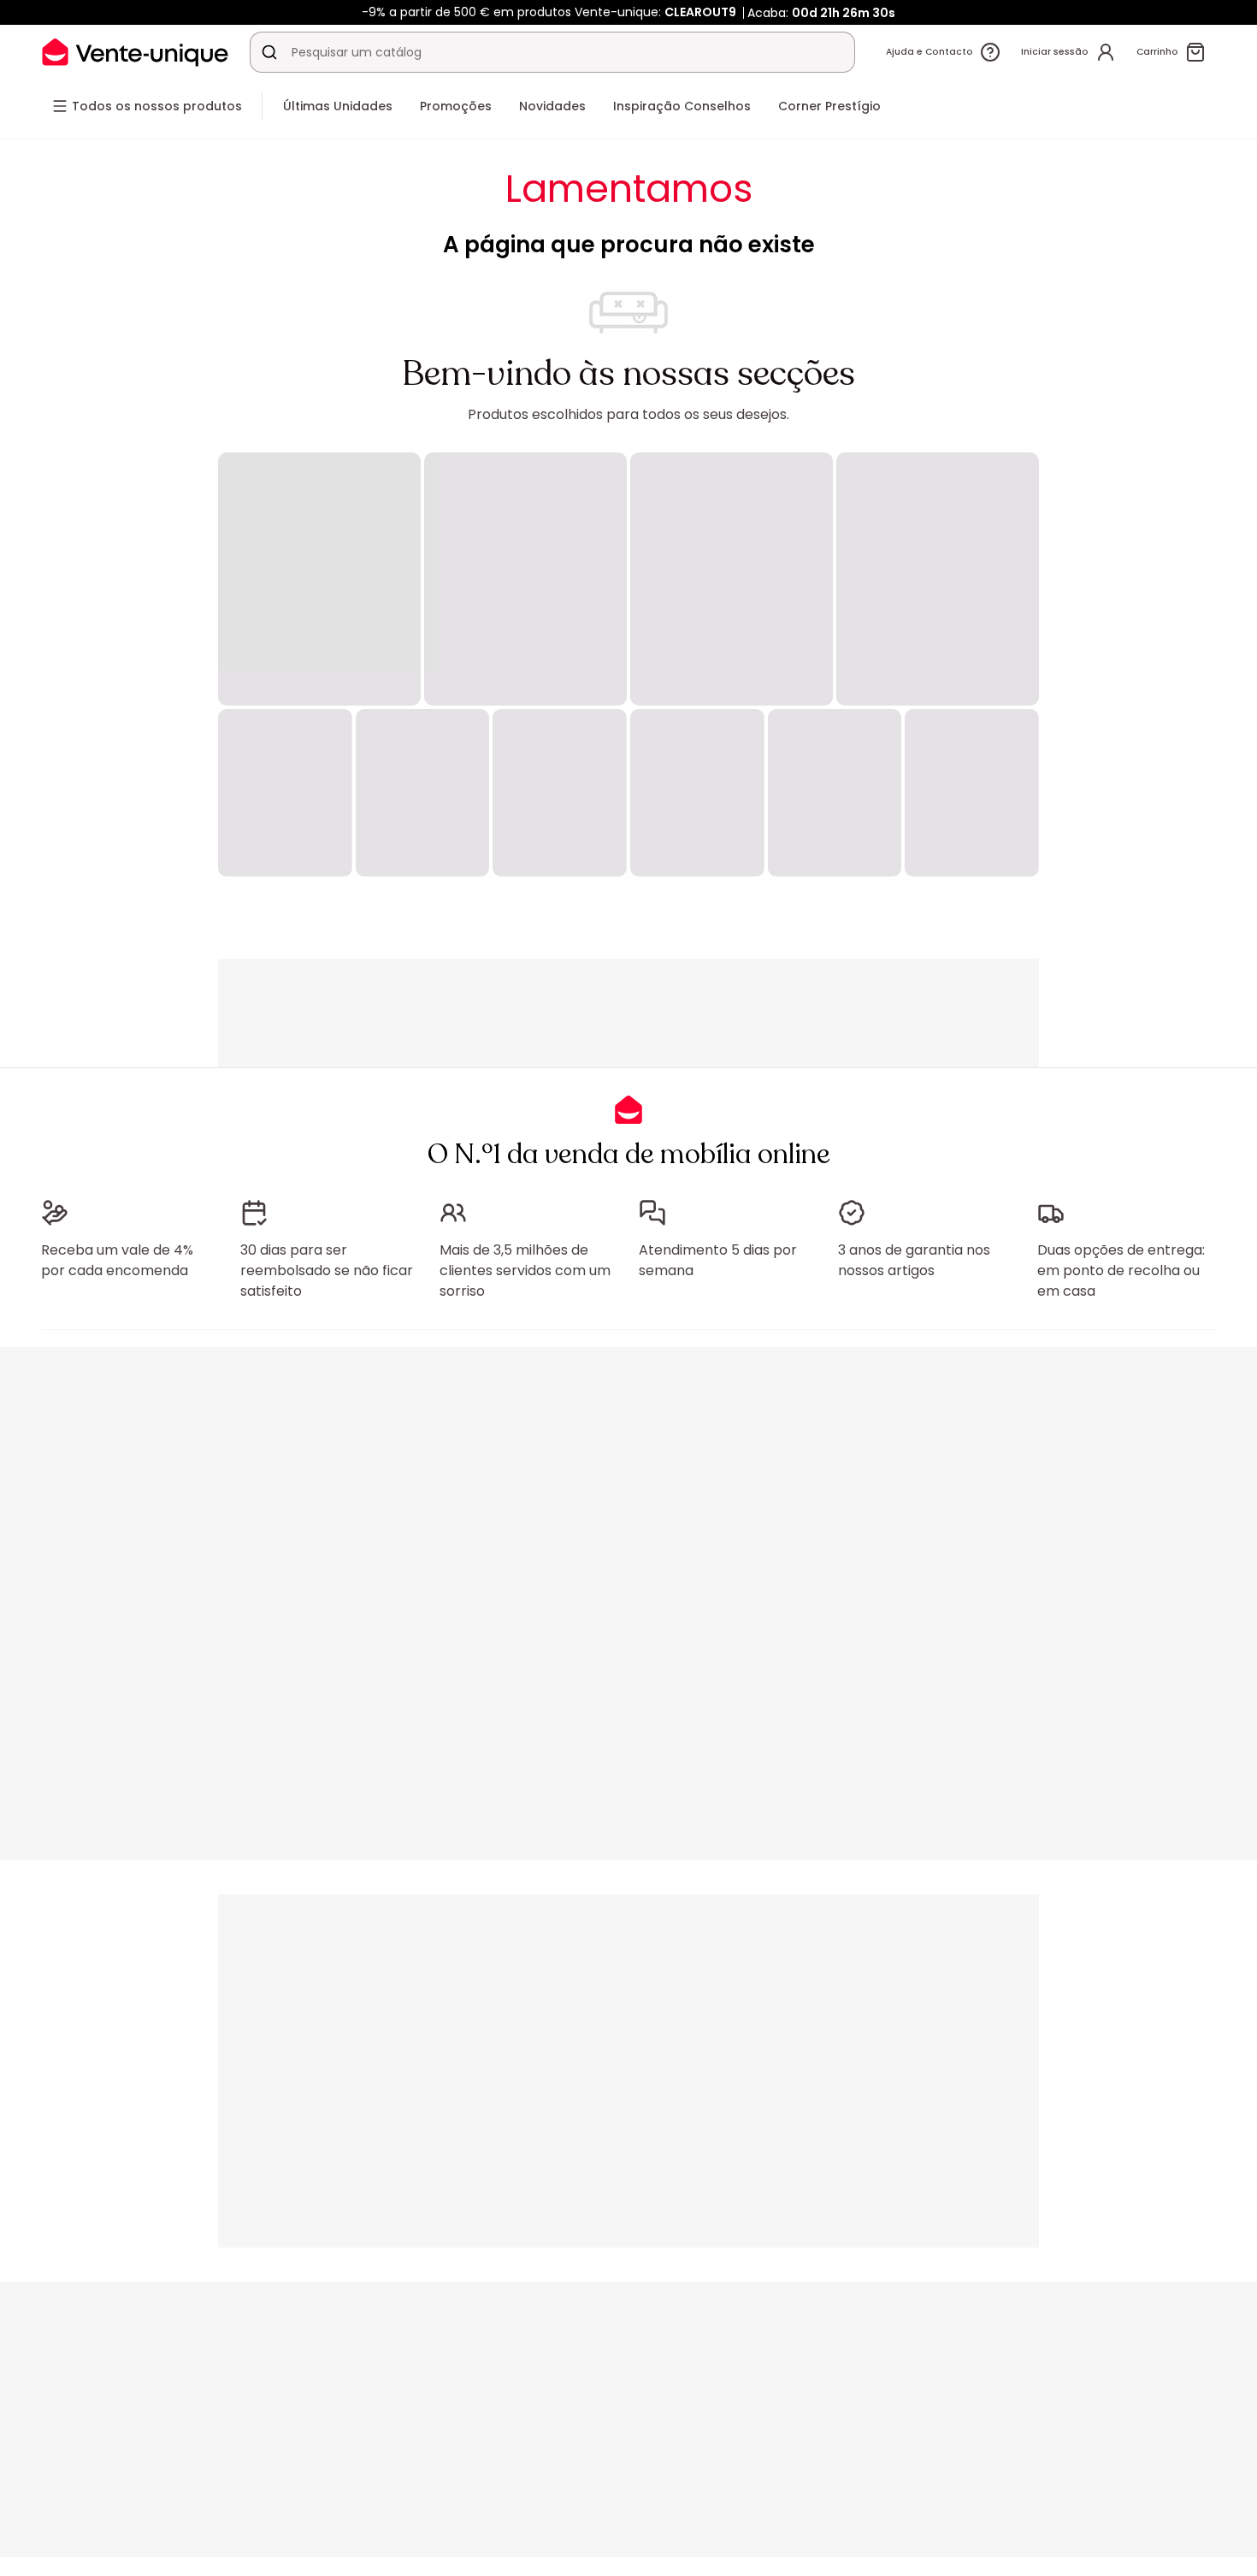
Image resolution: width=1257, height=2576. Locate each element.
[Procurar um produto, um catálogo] (269, 52)
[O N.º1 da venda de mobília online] (135, 52)
